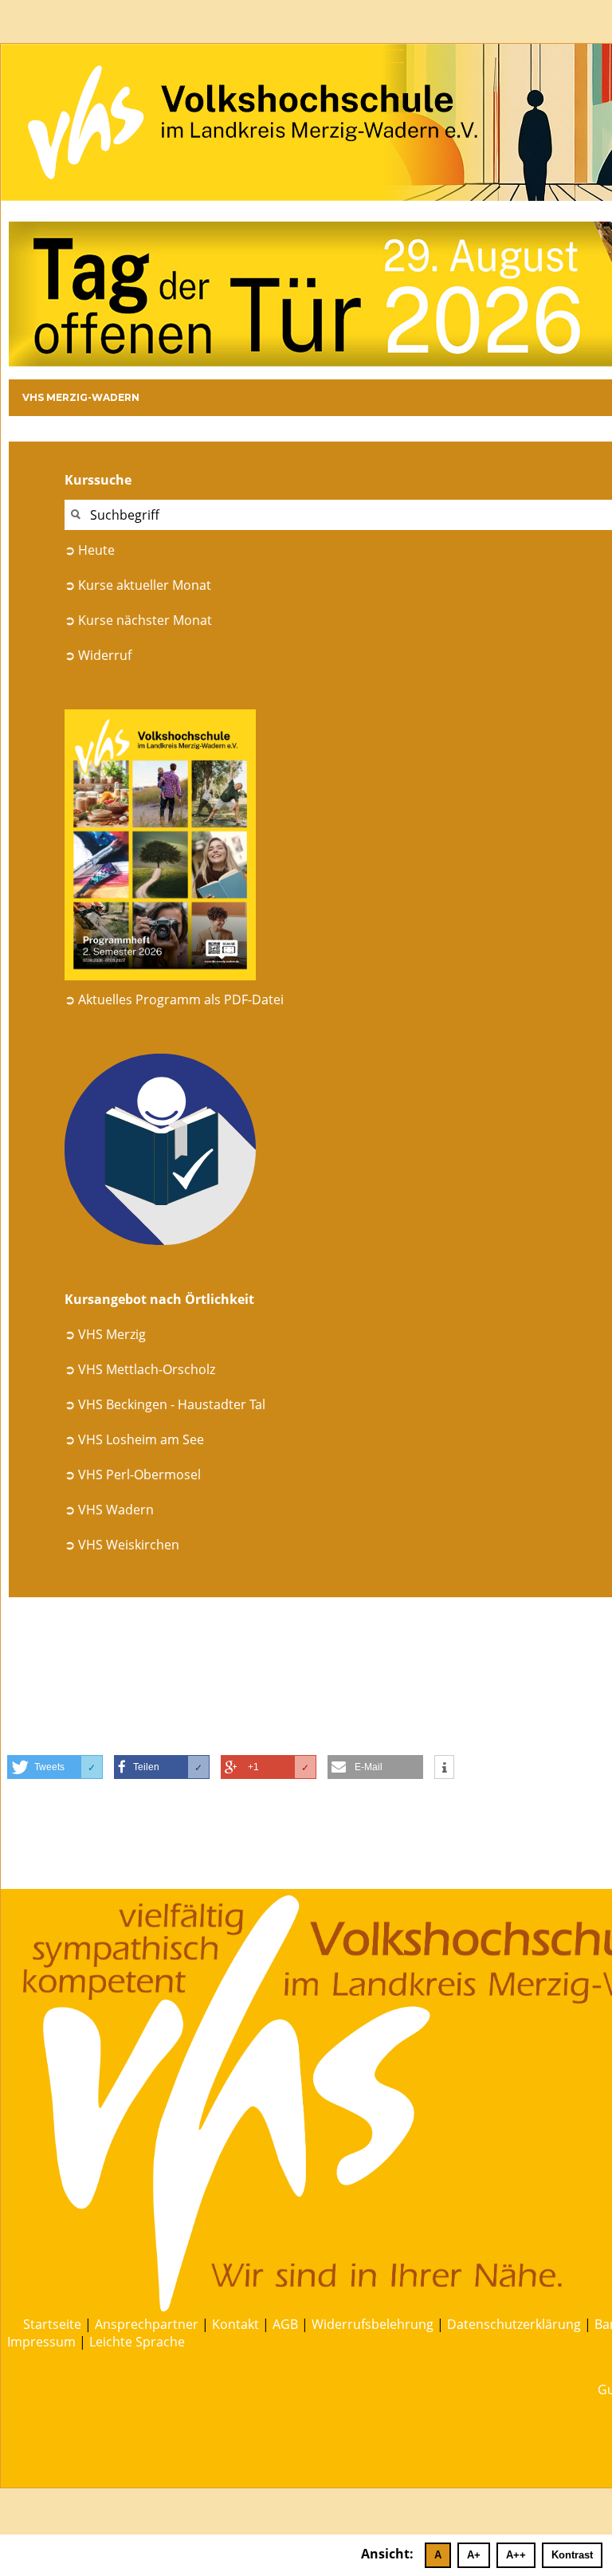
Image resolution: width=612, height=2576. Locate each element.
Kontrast (572, 2555)
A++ (516, 2555)
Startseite (52, 2324)
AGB (285, 2324)
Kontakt (235, 2324)
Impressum (41, 2342)
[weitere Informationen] (444, 1768)
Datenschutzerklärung (514, 2324)
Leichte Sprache (137, 2342)
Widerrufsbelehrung (373, 2324)
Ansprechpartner (147, 2324)
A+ (474, 2555)
